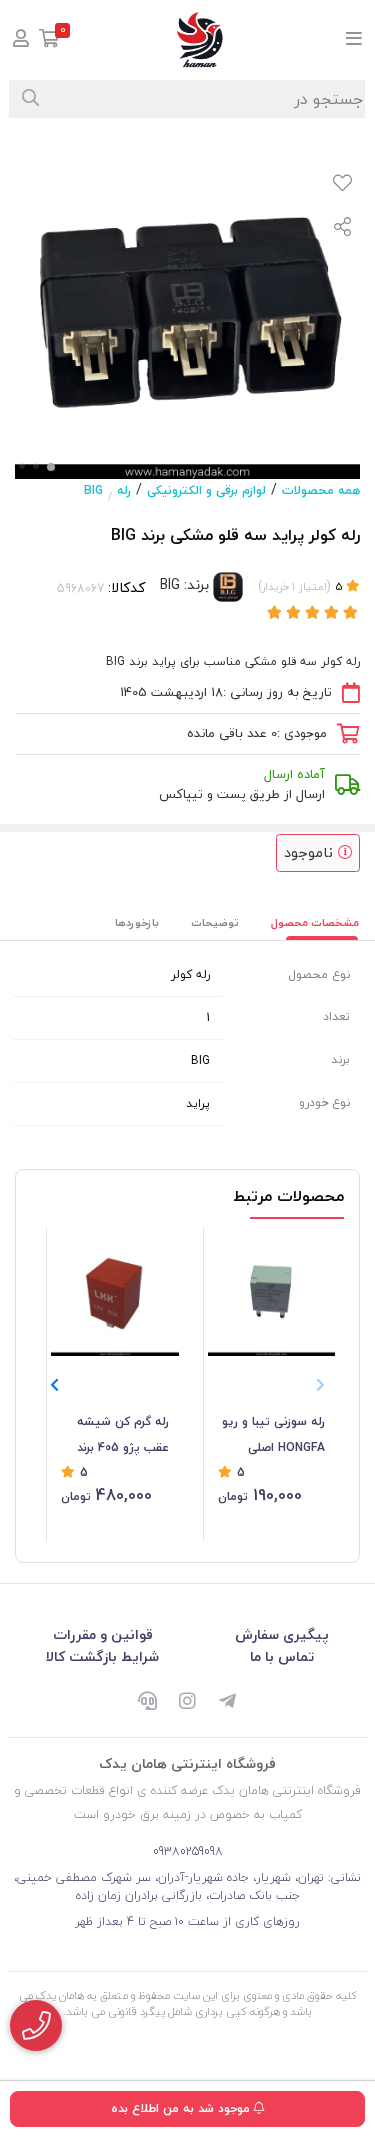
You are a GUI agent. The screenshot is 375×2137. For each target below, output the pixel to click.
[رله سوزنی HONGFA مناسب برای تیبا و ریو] (272, 1292)
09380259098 (188, 1851)
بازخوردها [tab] (137, 922)
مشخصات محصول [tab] (315, 922)
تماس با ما (282, 1656)
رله (124, 490)
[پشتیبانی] (148, 1702)
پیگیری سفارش (282, 1634)
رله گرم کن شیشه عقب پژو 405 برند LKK (123, 1436)
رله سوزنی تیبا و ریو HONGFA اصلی (273, 1434)
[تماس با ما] (36, 2025)
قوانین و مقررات (103, 1634)
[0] (49, 40)
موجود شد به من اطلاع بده (182, 2108)
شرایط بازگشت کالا (102, 1656)
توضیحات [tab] (215, 922)
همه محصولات (321, 490)
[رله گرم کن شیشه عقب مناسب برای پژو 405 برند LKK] (115, 1292)
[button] (54, 1385)
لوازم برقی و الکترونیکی (206, 490)
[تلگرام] (228, 1702)
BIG (93, 490)
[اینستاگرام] (188, 1702)
